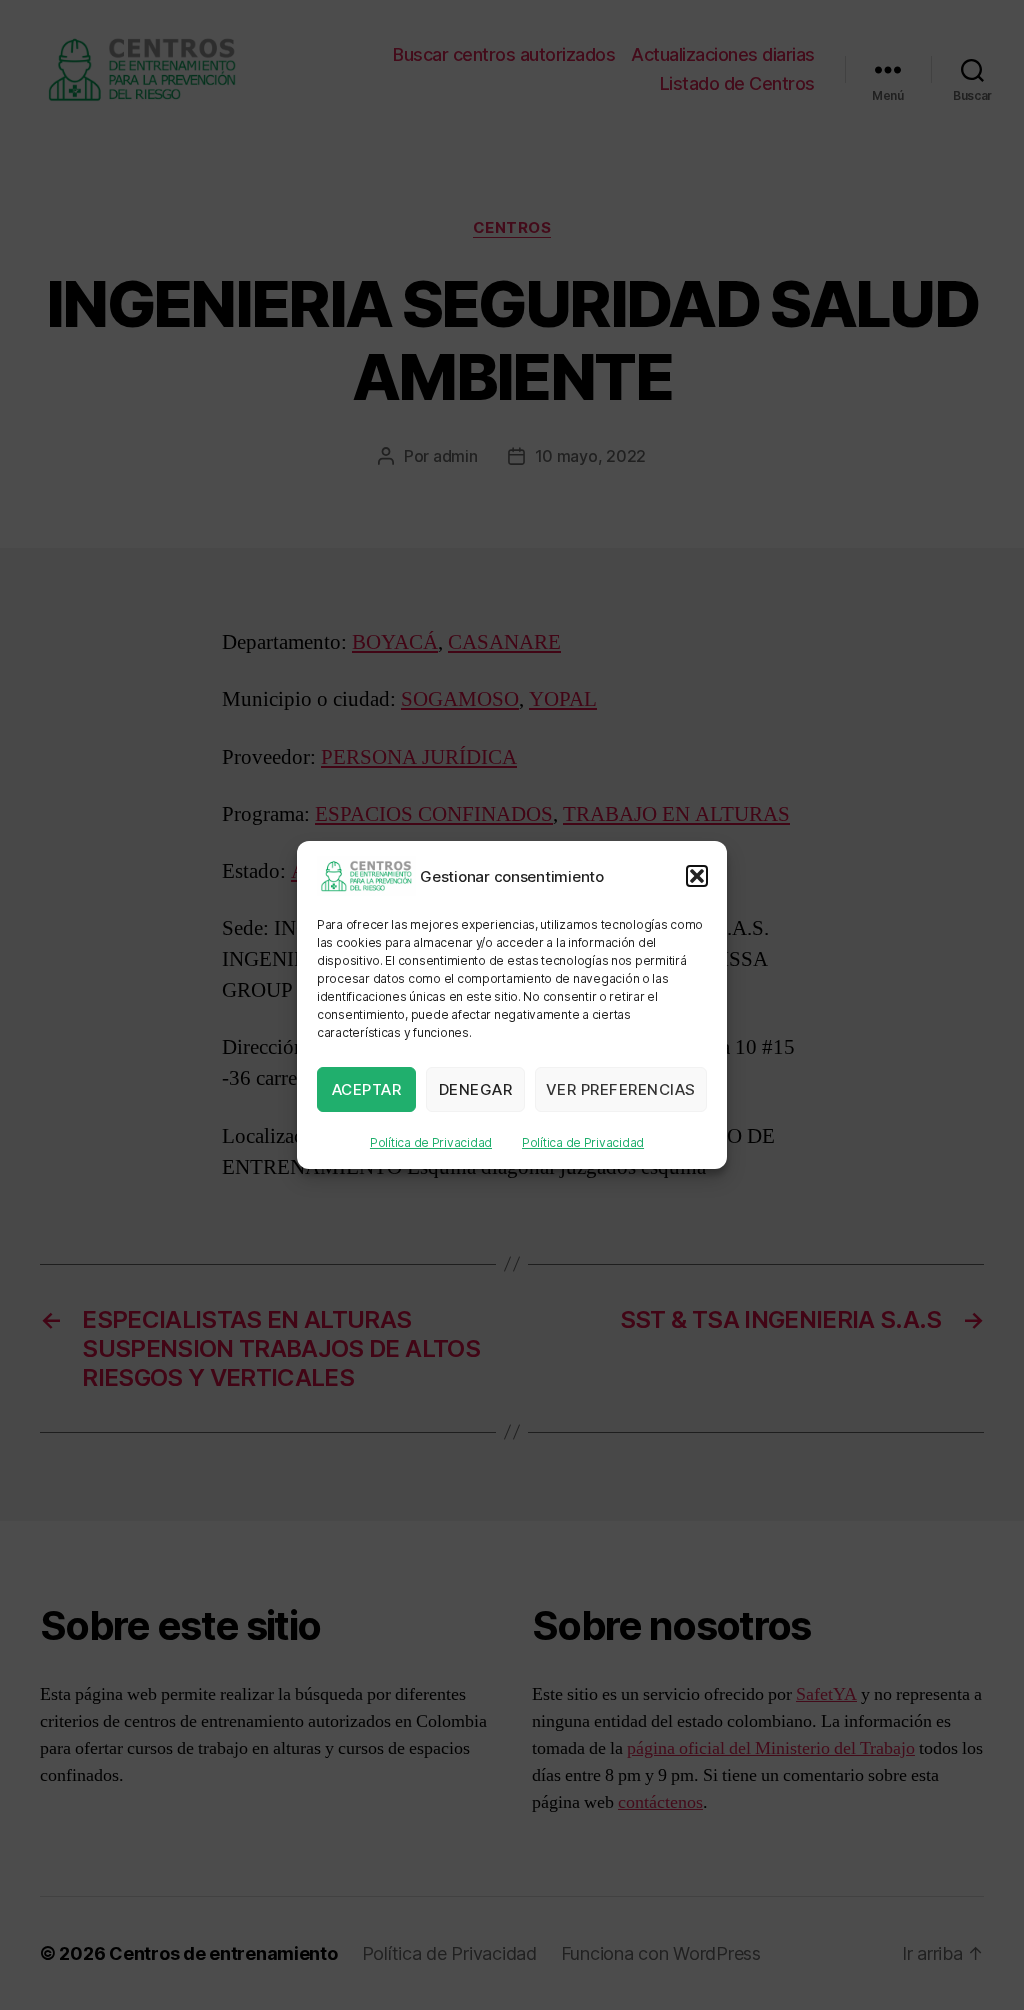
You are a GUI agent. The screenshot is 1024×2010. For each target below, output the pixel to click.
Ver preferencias (621, 1089)
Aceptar (367, 1089)
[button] (697, 876)
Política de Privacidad (431, 1142)
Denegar (476, 1089)
